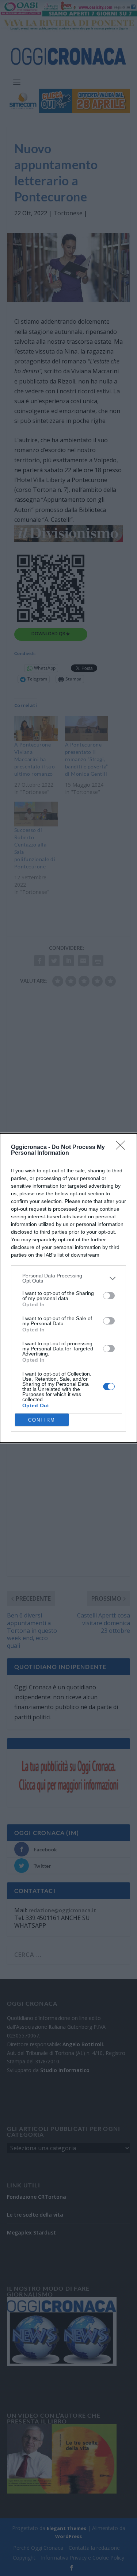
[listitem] (68, 1278)
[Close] (123, 1148)
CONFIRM (42, 1420)
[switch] (109, 1296)
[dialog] (68, 1288)
